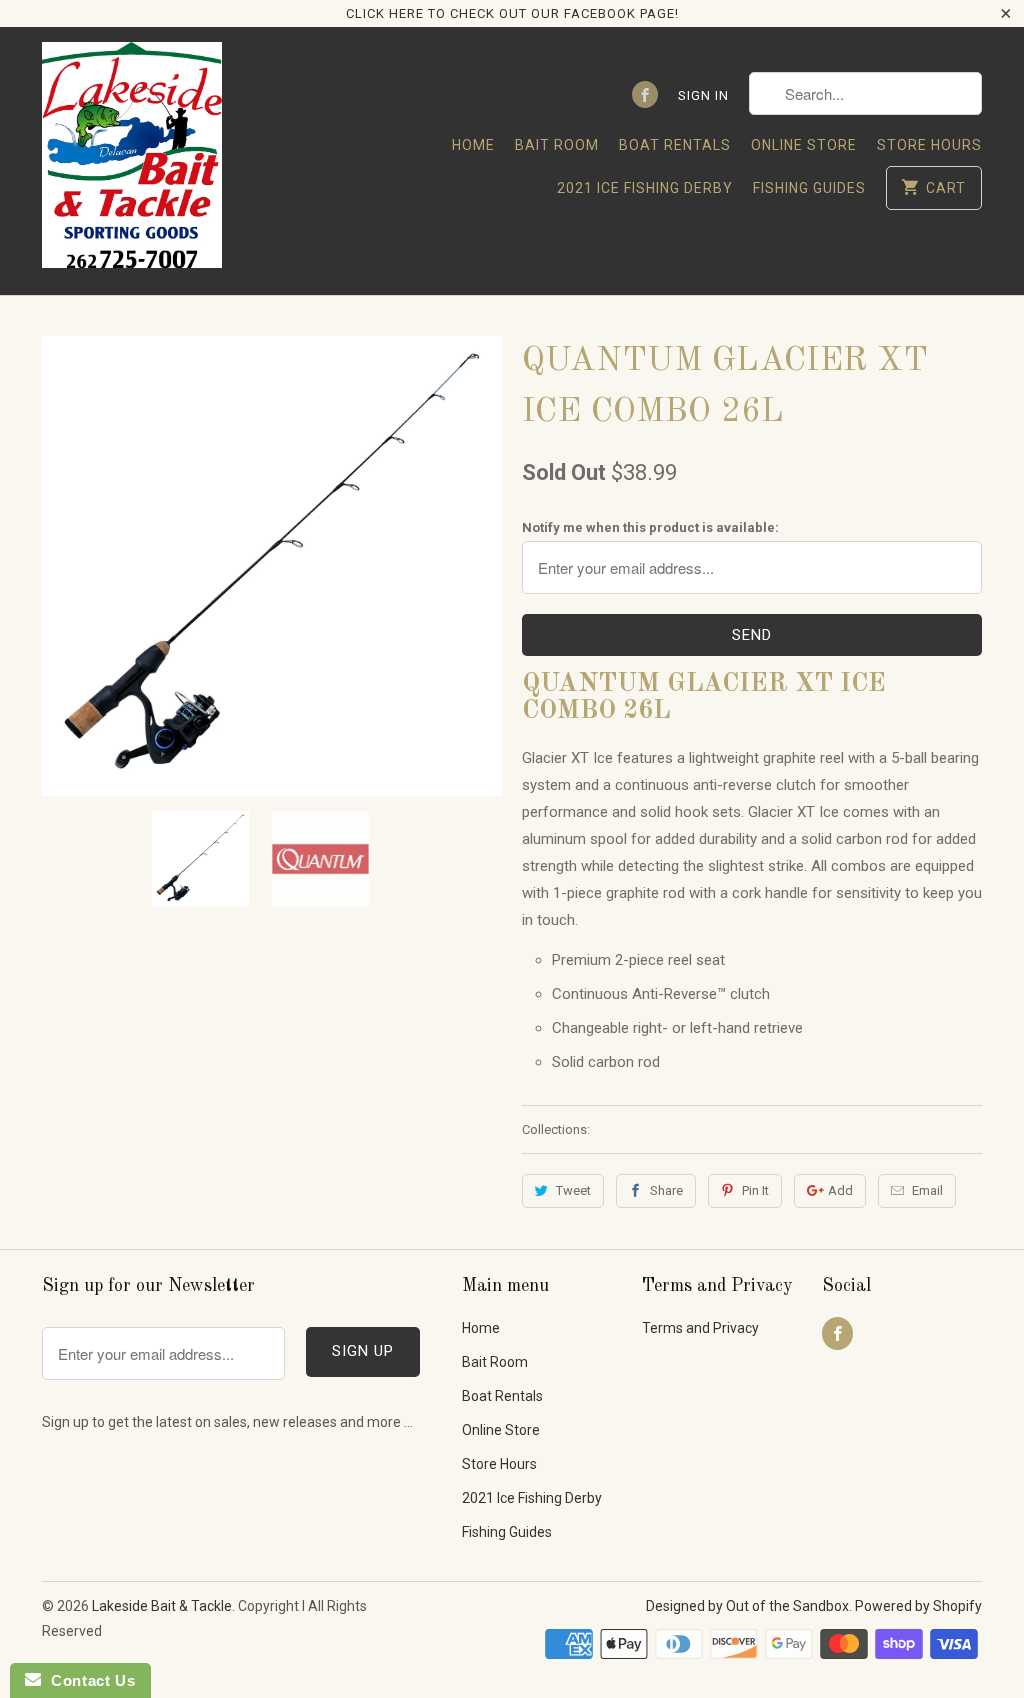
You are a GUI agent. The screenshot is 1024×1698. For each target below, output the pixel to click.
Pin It (755, 1190)
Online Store (804, 145)
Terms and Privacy (700, 1328)
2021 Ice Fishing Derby (645, 188)
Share (666, 1190)
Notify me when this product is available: (650, 527)
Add (840, 1190)
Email (927, 1190)
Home (473, 145)
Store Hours (929, 145)
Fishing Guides (809, 188)
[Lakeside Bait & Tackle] (132, 160)
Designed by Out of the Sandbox (747, 1606)
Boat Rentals (675, 145)
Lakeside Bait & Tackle (162, 1606)
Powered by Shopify (918, 1606)
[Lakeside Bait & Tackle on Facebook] (645, 94)
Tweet (573, 1190)
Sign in (703, 95)
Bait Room (557, 145)
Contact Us (88, 1680)
